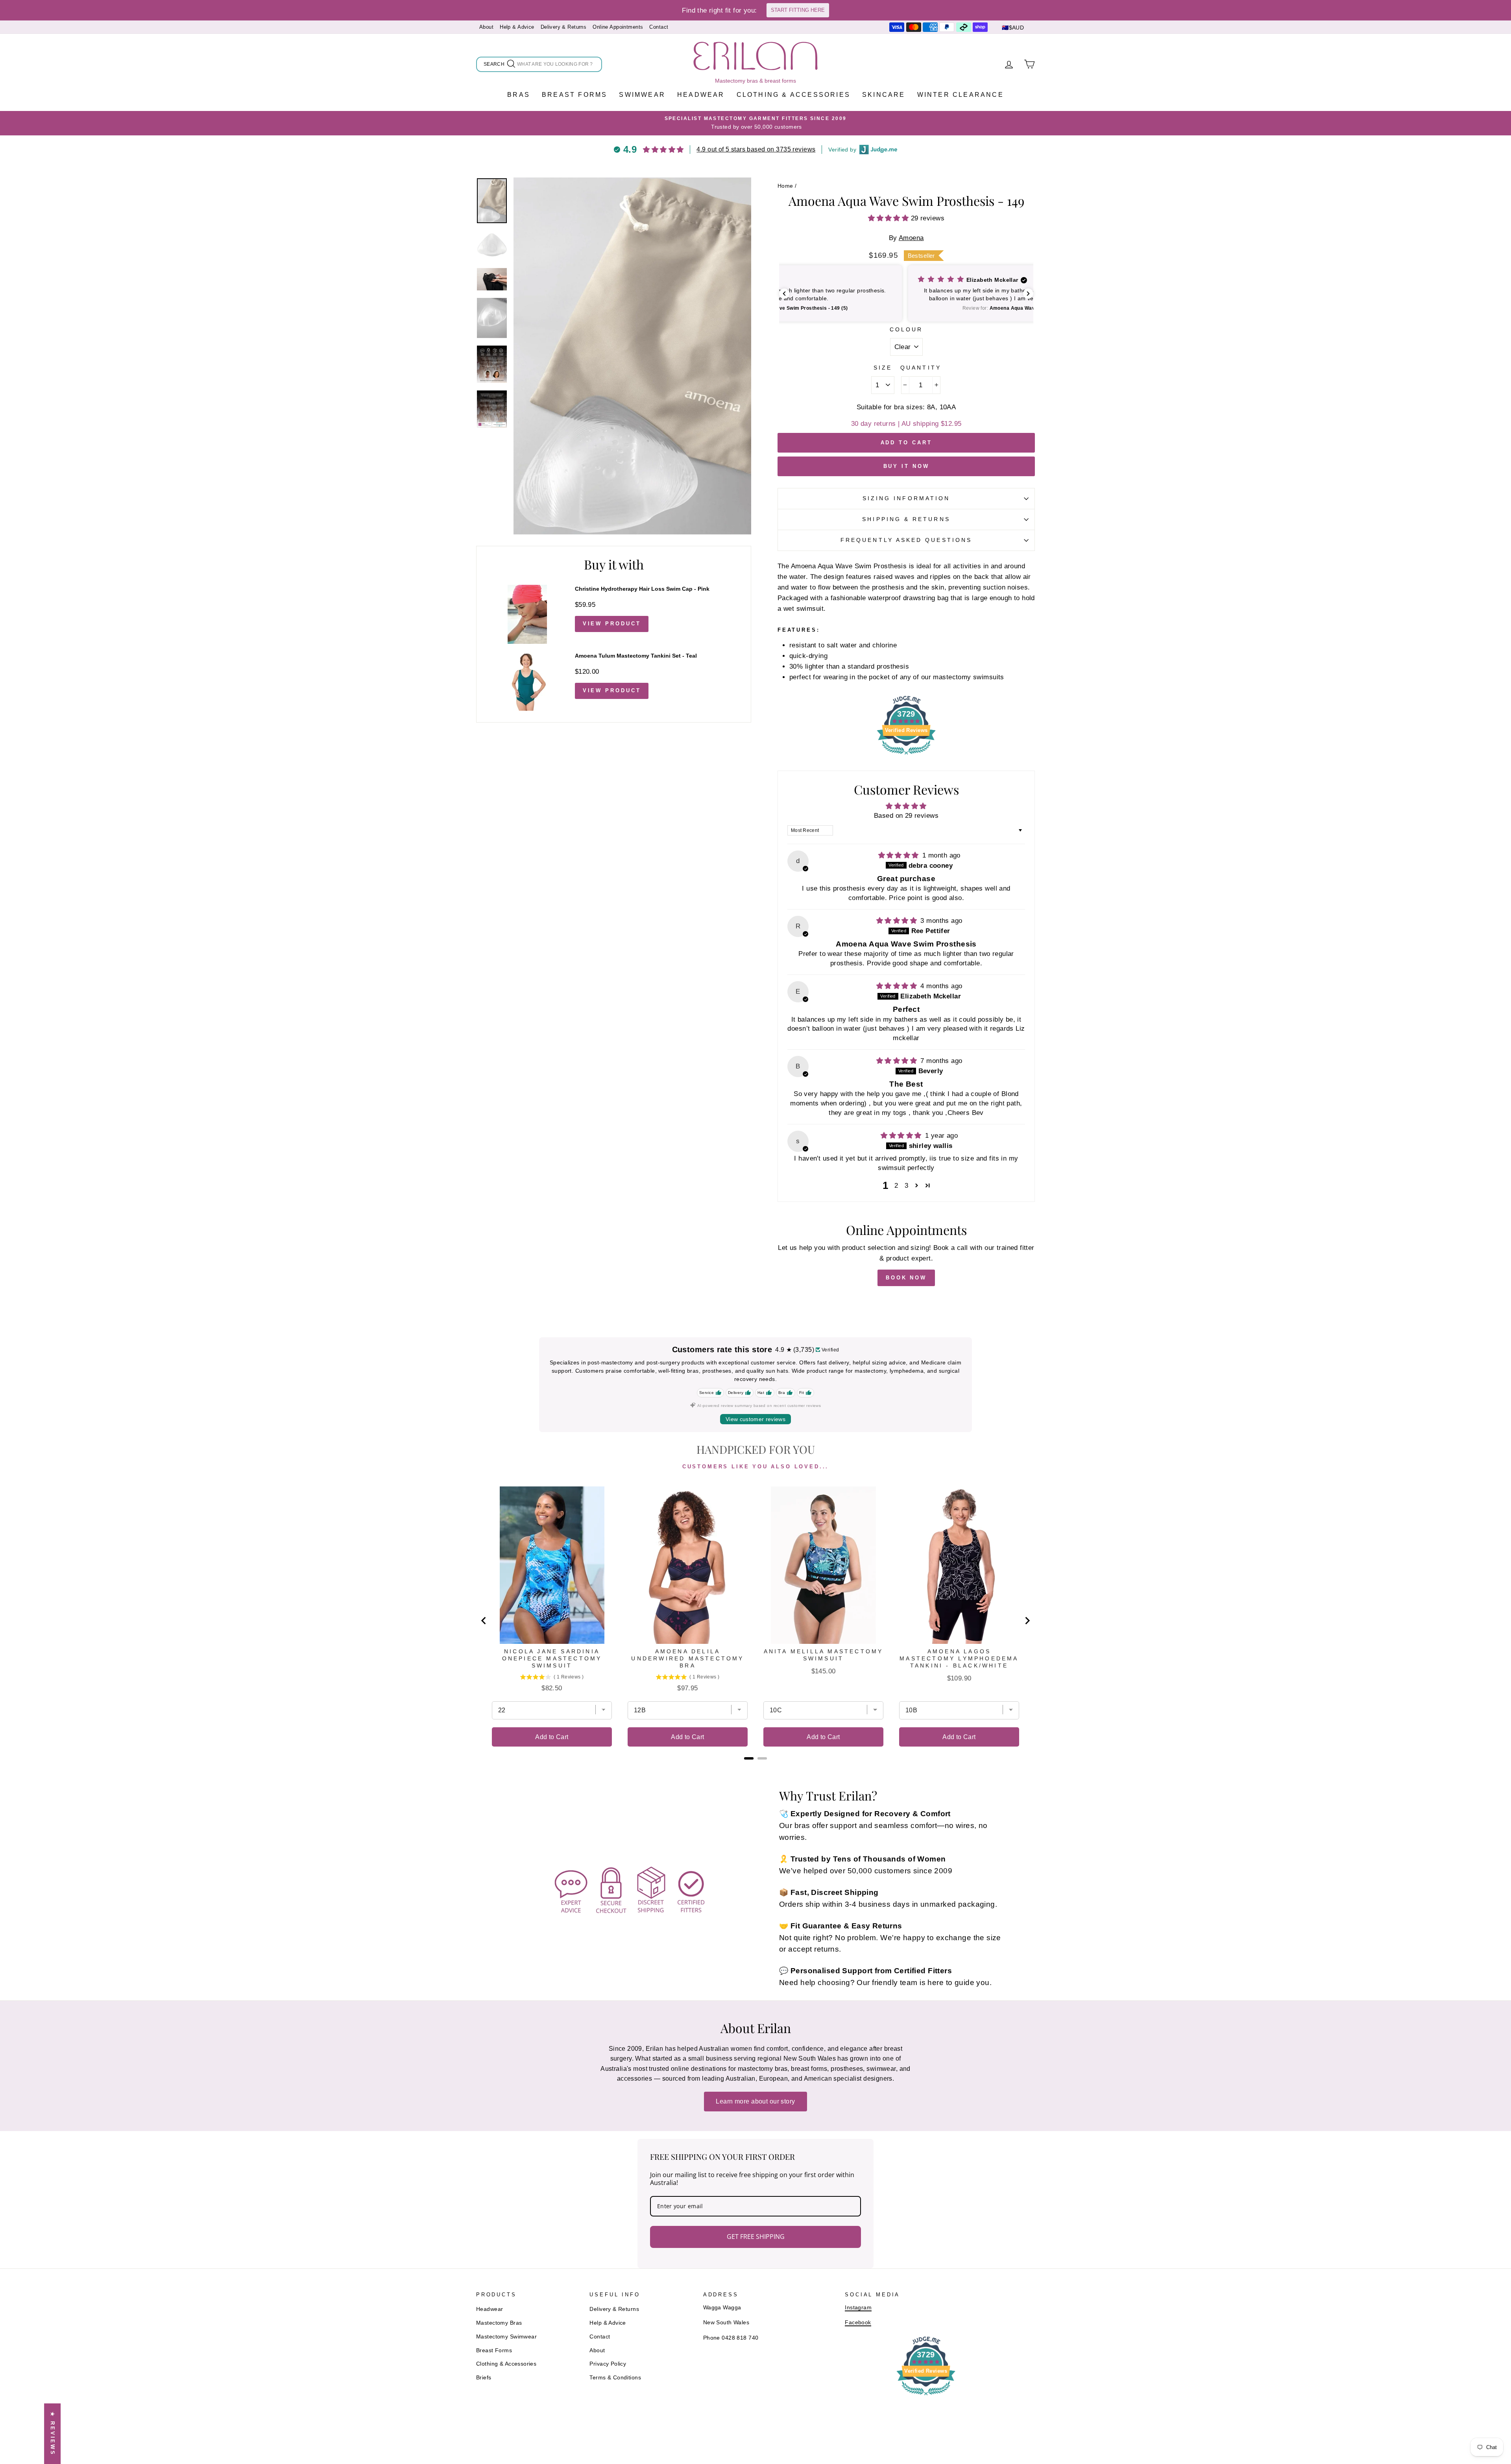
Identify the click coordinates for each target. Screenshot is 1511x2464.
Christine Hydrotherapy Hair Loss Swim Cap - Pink (642, 589)
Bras (519, 95)
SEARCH (495, 66)
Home (785, 186)
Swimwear (642, 95)
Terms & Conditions (615, 2377)
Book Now (906, 1278)
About (486, 27)
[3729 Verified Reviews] (906, 756)
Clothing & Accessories (793, 95)
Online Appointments (618, 27)
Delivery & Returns (564, 27)
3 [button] (906, 1186)
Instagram (858, 2307)
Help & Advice (517, 27)
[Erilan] (755, 56)
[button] (889, 218)
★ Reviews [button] (53, 2434)
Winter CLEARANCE (961, 95)
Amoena (911, 238)
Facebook (858, 2322)
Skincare (884, 95)
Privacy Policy (608, 2364)
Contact (659, 27)
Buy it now (906, 466)
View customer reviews (755, 1419)
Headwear (701, 95)
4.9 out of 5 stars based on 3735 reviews (756, 149)
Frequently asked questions (906, 540)
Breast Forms (574, 95)
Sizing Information (906, 498)
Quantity (921, 368)
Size (883, 368)
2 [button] (896, 1186)
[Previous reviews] (784, 294)
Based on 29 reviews (906, 816)
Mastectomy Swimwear (506, 2336)
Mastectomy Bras (499, 2323)
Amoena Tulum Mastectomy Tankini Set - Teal (636, 656)
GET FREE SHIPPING (756, 2237)
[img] (900, 855)
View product (612, 624)
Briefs (484, 2377)
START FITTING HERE (798, 10)
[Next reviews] (1028, 294)
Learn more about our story (755, 2101)
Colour (906, 330)
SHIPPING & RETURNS (906, 519)
